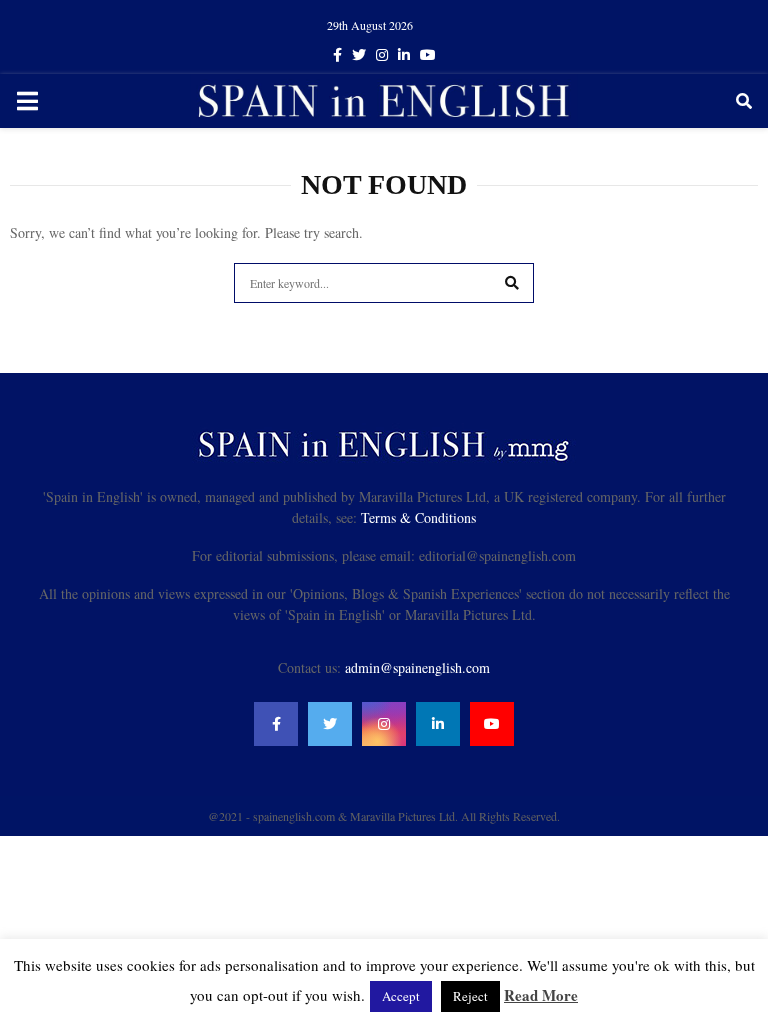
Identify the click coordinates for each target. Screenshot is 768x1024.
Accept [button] (401, 996)
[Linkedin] (438, 724)
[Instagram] (384, 724)
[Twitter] (330, 724)
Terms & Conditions (418, 517)
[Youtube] (492, 724)
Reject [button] (470, 996)
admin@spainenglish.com (417, 667)
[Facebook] (276, 724)
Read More (541, 995)
